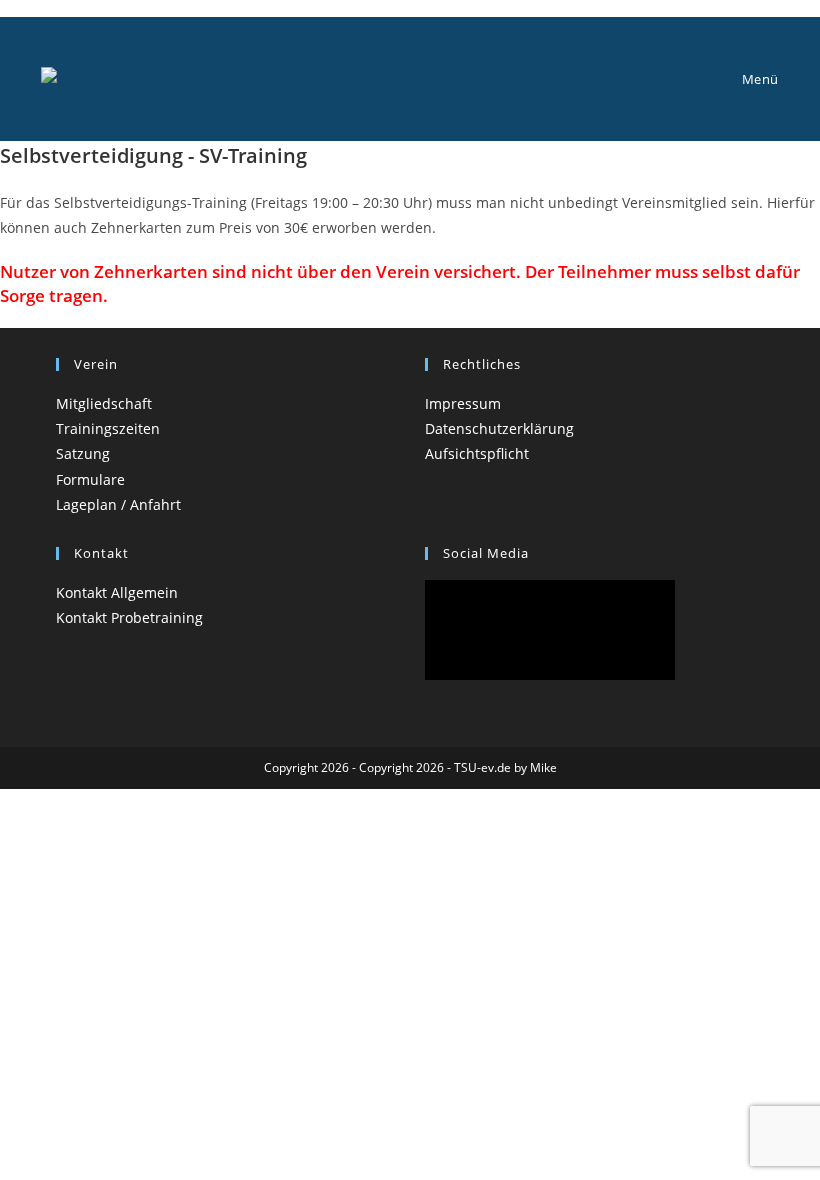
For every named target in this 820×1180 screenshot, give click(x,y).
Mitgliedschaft (104, 403)
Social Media (486, 553)
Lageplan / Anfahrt (118, 504)
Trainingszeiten (108, 428)
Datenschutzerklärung (499, 428)
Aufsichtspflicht (477, 453)
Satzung (83, 453)
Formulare (90, 479)
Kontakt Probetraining (129, 617)
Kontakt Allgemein (117, 592)
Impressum (463, 403)
